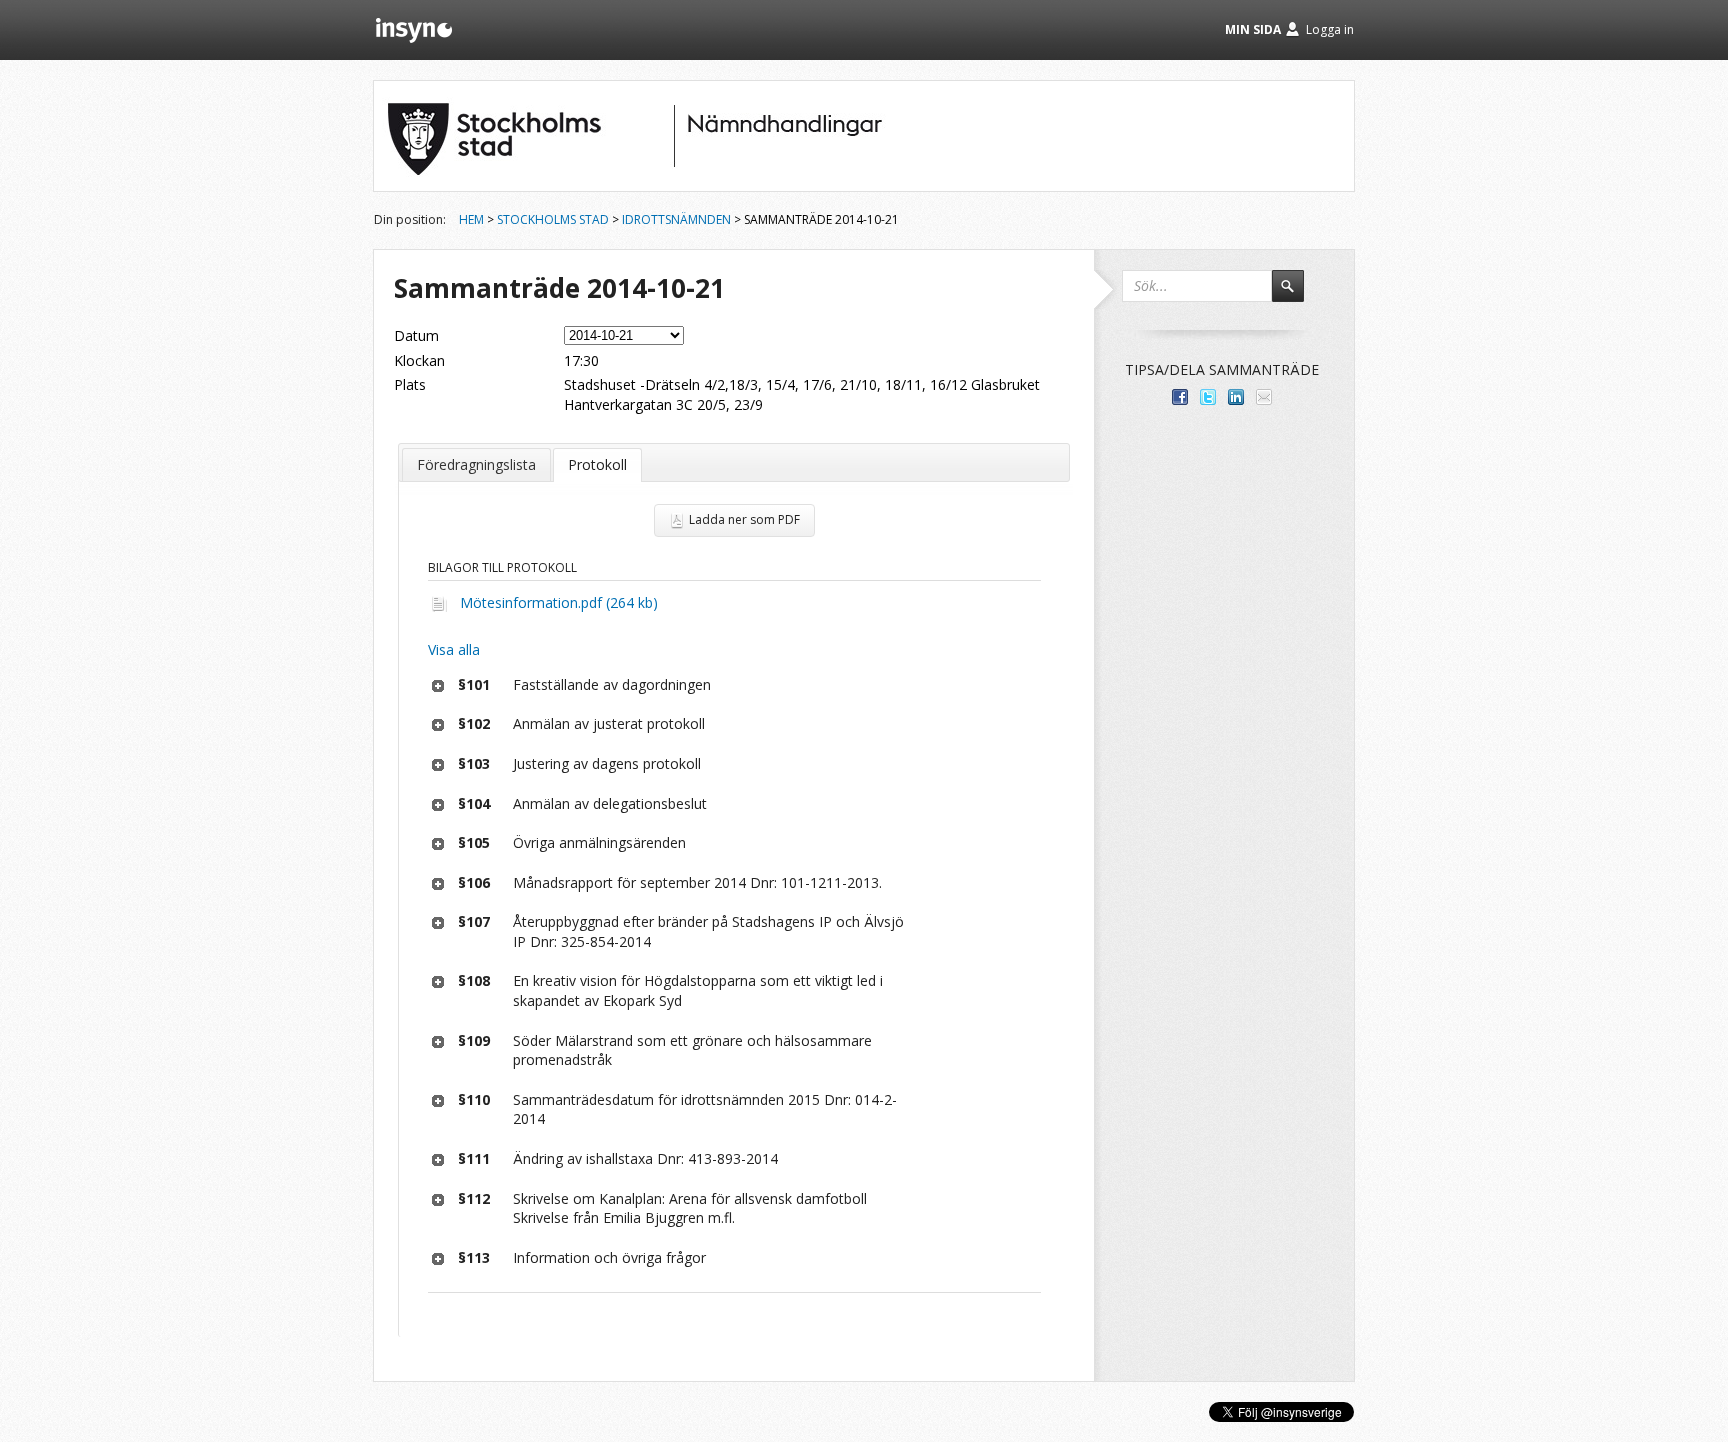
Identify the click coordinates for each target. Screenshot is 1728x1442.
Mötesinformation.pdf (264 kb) (559, 602)
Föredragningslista (476, 464)
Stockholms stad (553, 219)
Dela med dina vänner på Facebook (1180, 397)
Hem (471, 219)
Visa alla (454, 649)
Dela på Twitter (1208, 397)
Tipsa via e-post (1264, 397)
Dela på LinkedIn (1236, 397)
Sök (1297, 295)
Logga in (1330, 29)
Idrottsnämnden (676, 219)
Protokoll (597, 464)
